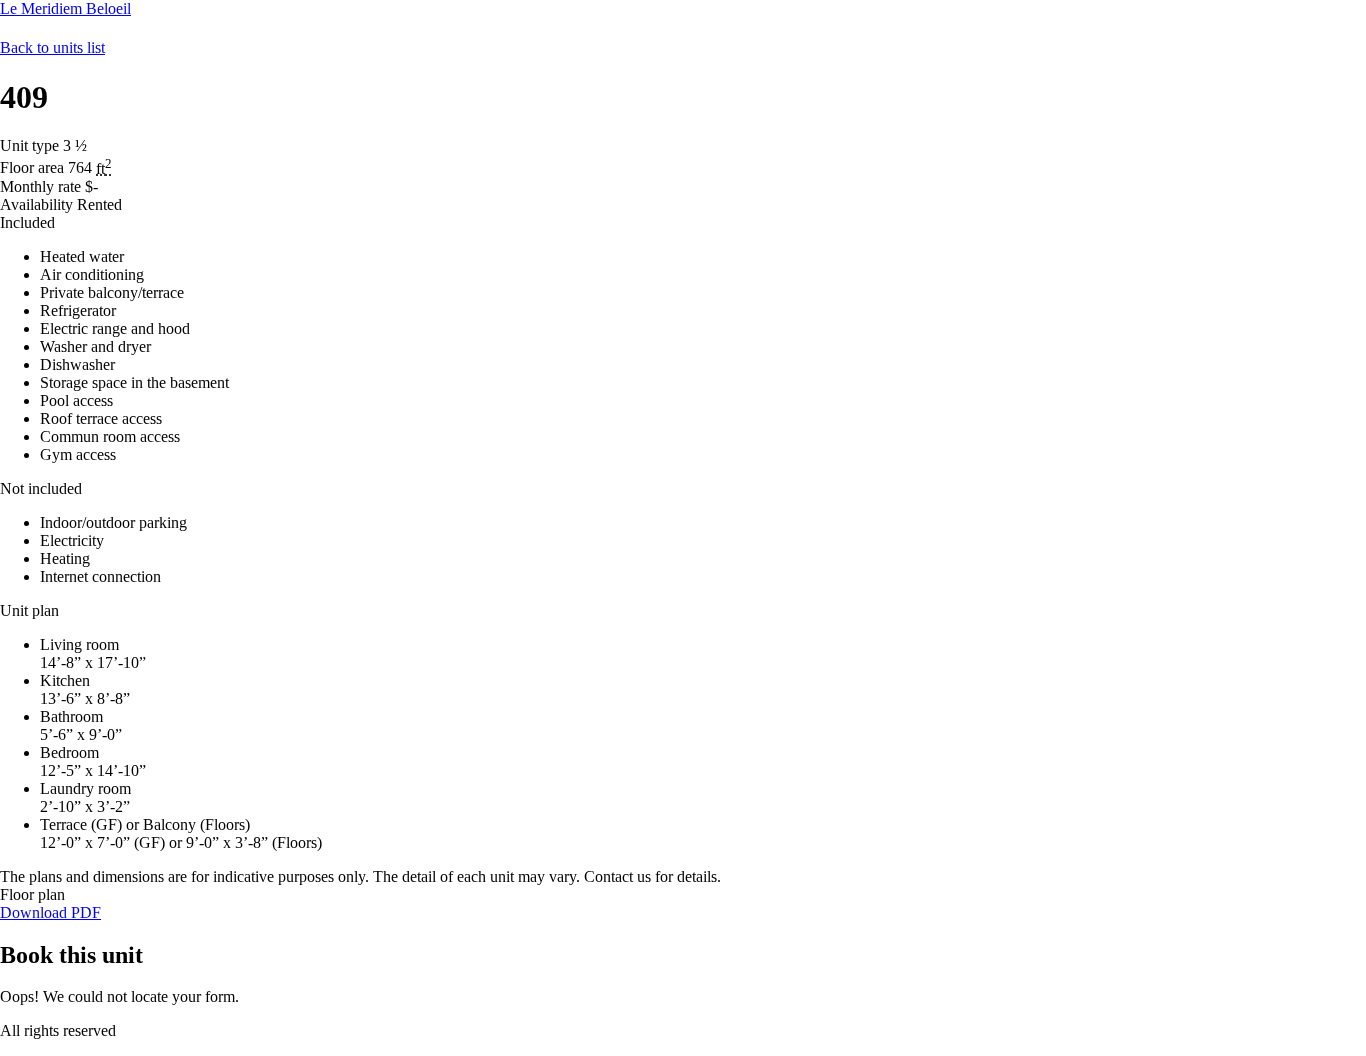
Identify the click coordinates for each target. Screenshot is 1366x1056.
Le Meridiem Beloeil (65, 8)
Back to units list (52, 47)
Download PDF (50, 912)
